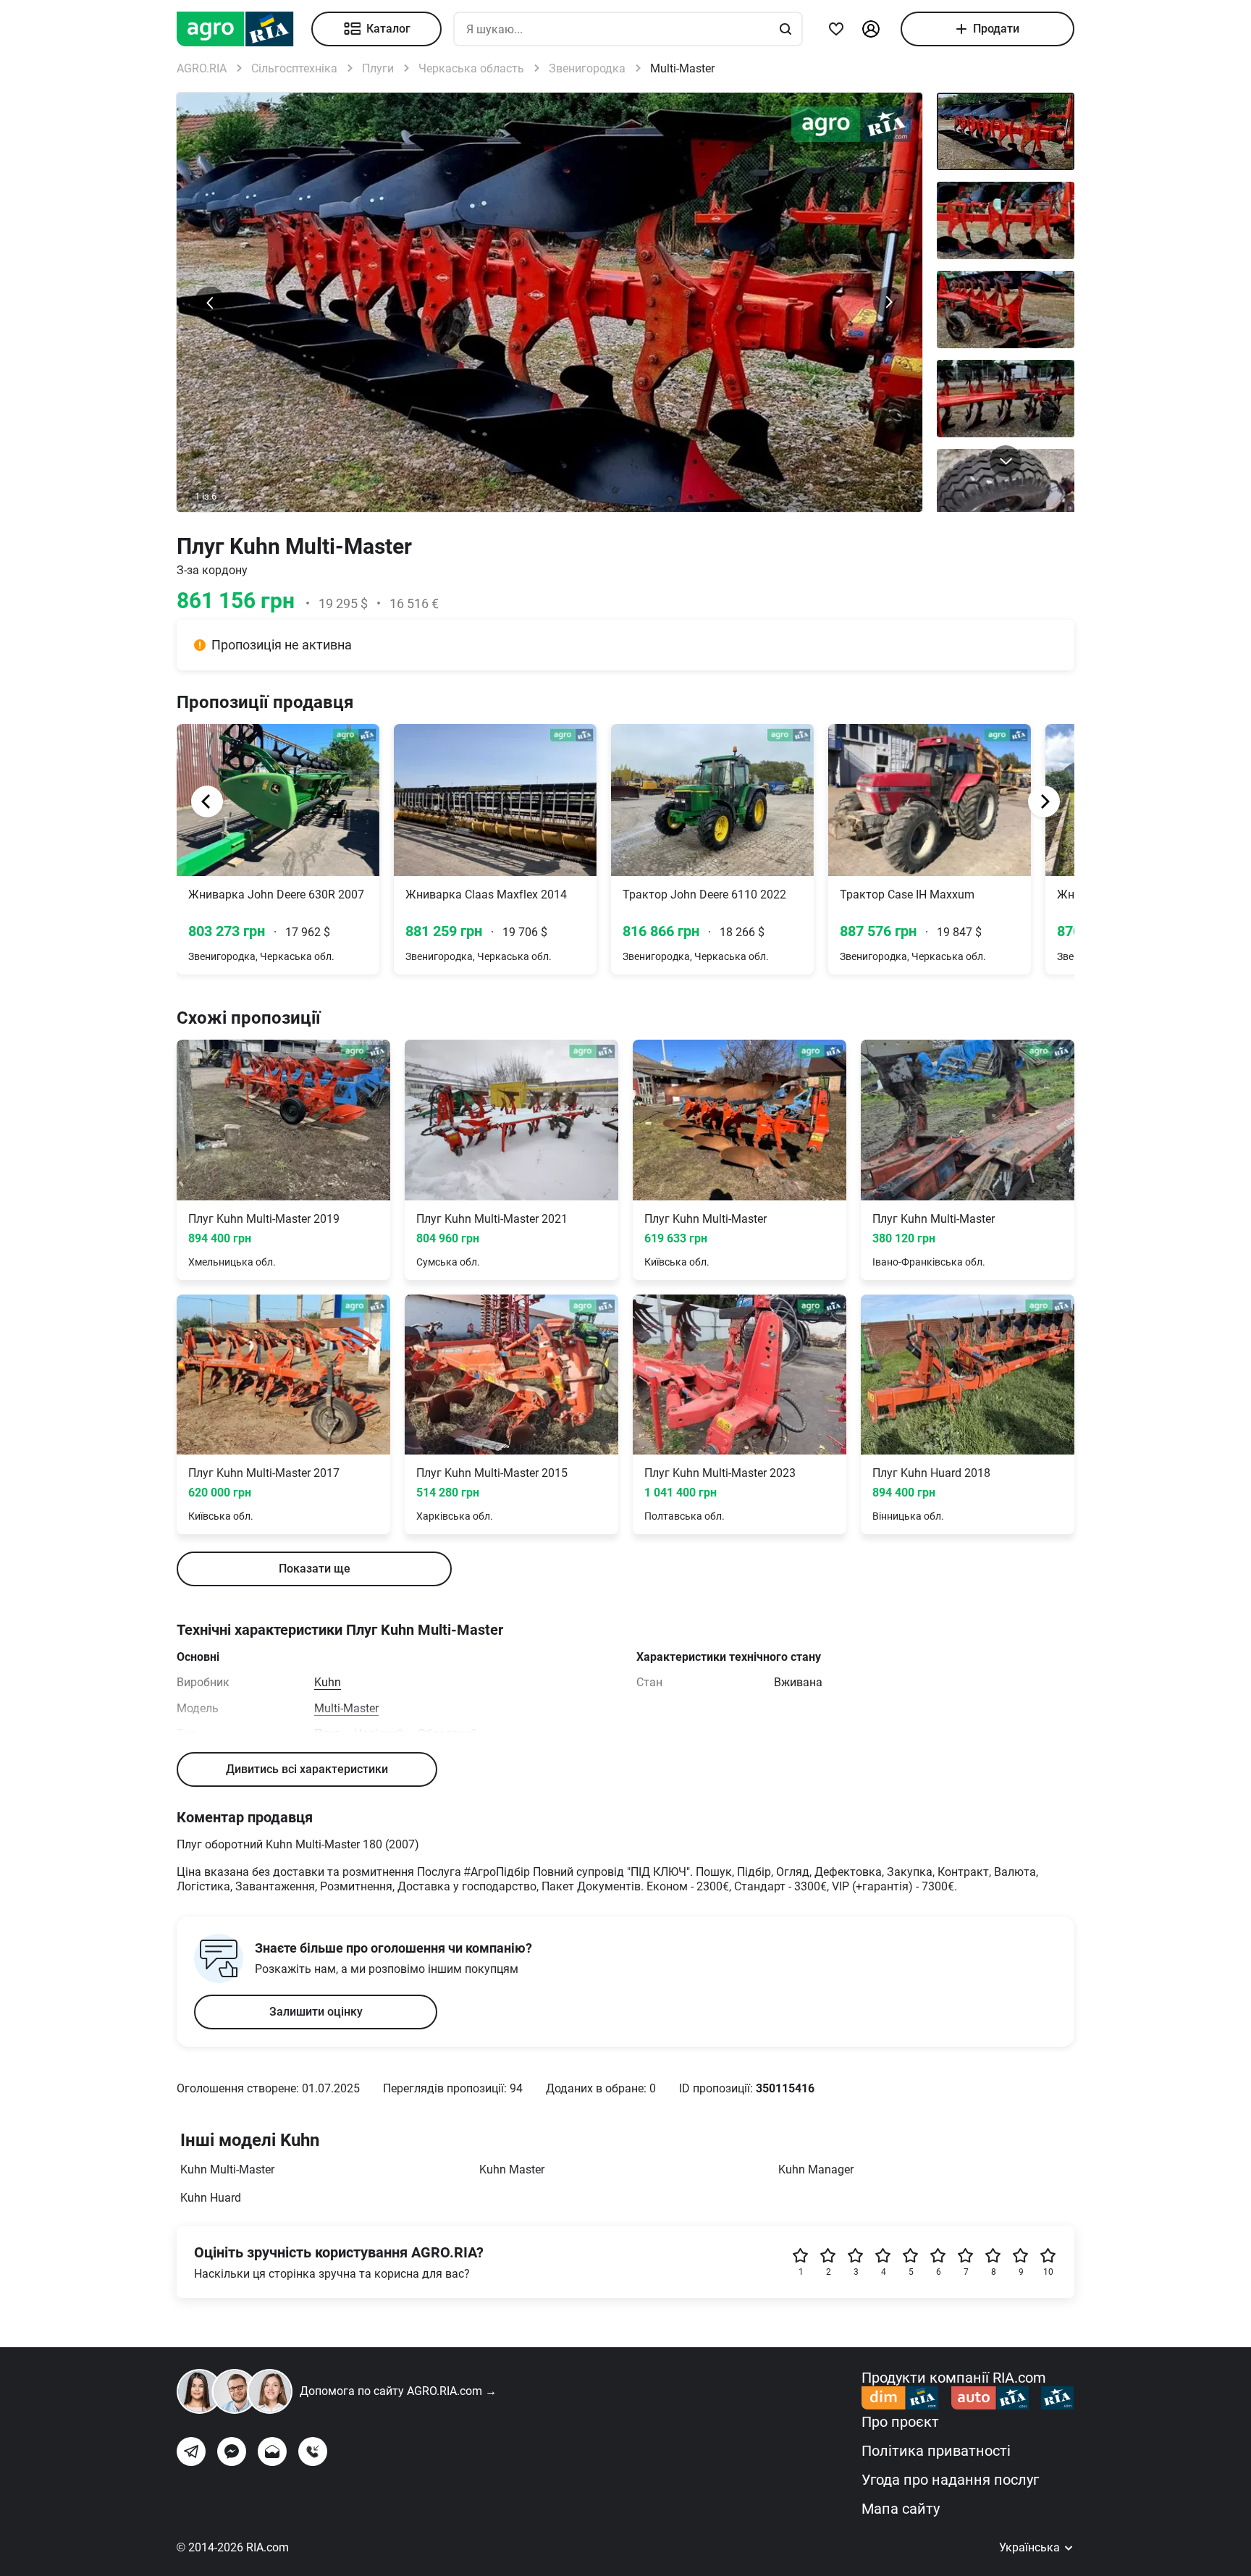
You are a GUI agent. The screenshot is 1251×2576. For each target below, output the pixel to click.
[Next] (1044, 801)
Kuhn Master (512, 2169)
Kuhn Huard (211, 2198)
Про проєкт (900, 2422)
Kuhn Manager (816, 2169)
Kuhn (328, 1682)
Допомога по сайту (398, 2391)
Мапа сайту (901, 2509)
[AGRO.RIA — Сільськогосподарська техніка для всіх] (244, 29)
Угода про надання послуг (950, 2480)
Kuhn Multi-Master (227, 2169)
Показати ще (315, 1569)
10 (1048, 2272)
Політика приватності (936, 2451)
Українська (1031, 2547)
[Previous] (207, 801)
